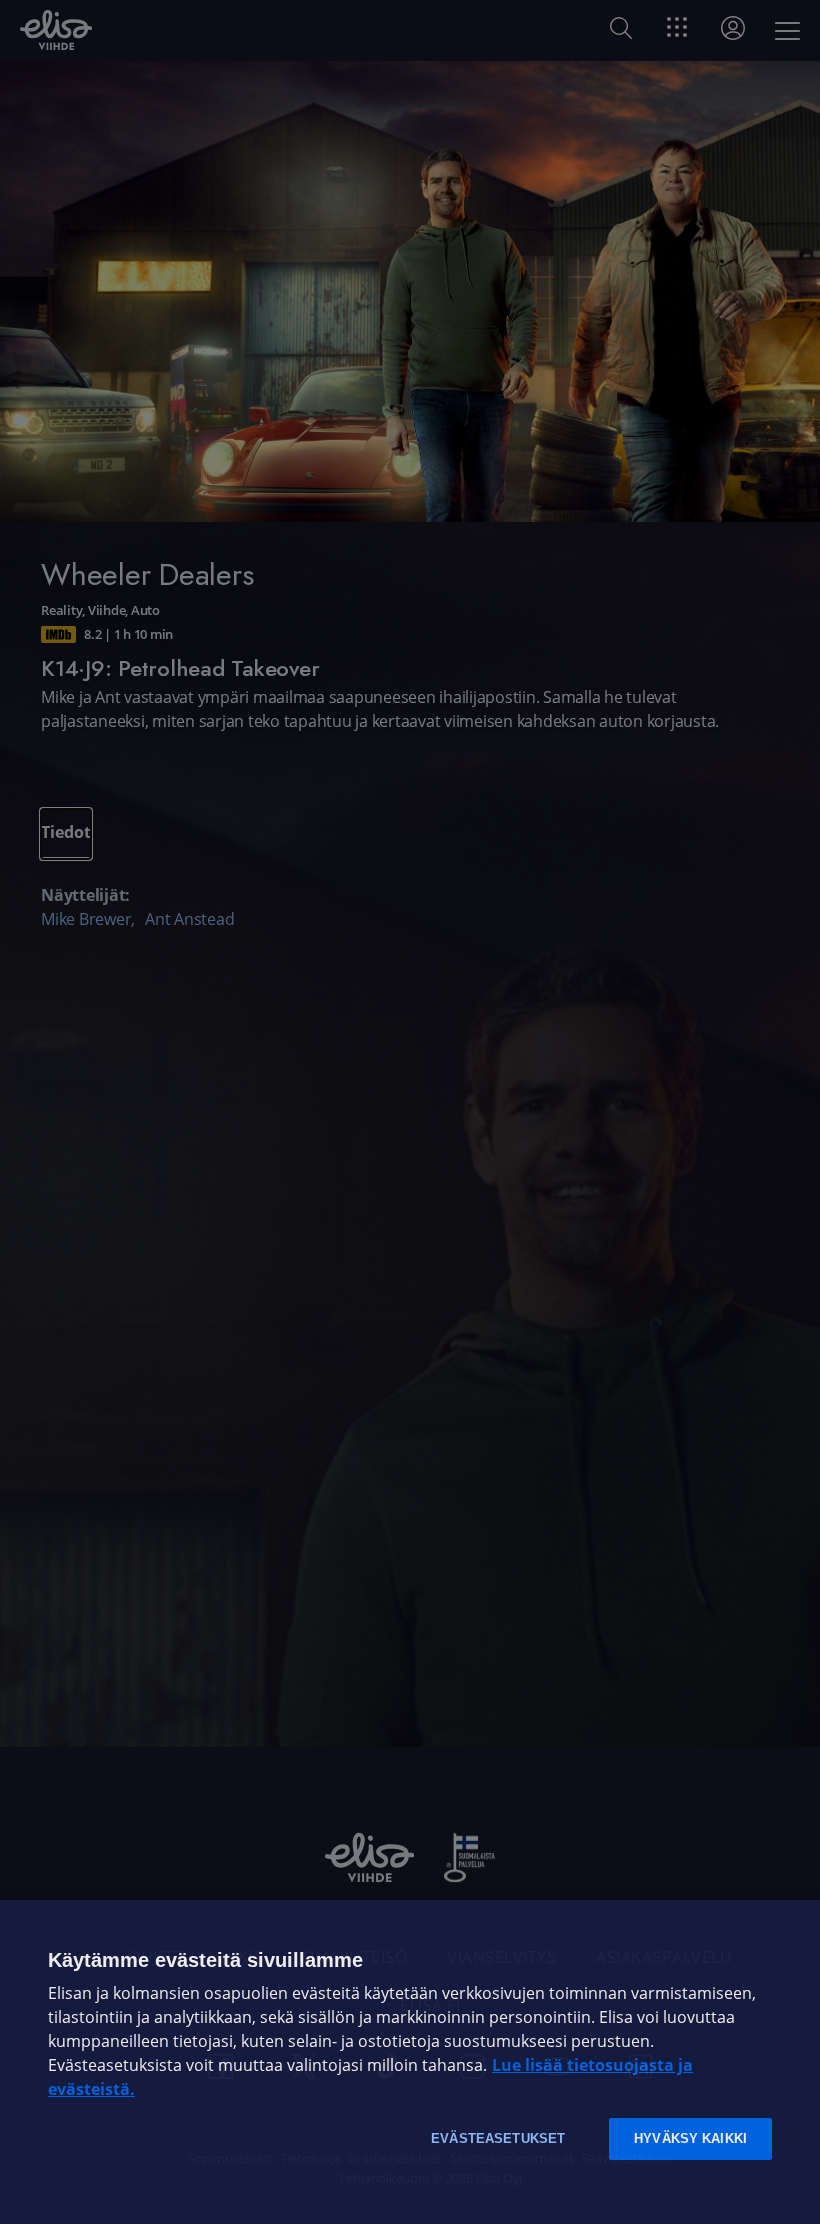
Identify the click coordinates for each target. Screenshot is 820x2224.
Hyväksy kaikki (690, 2138)
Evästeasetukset (498, 2138)
